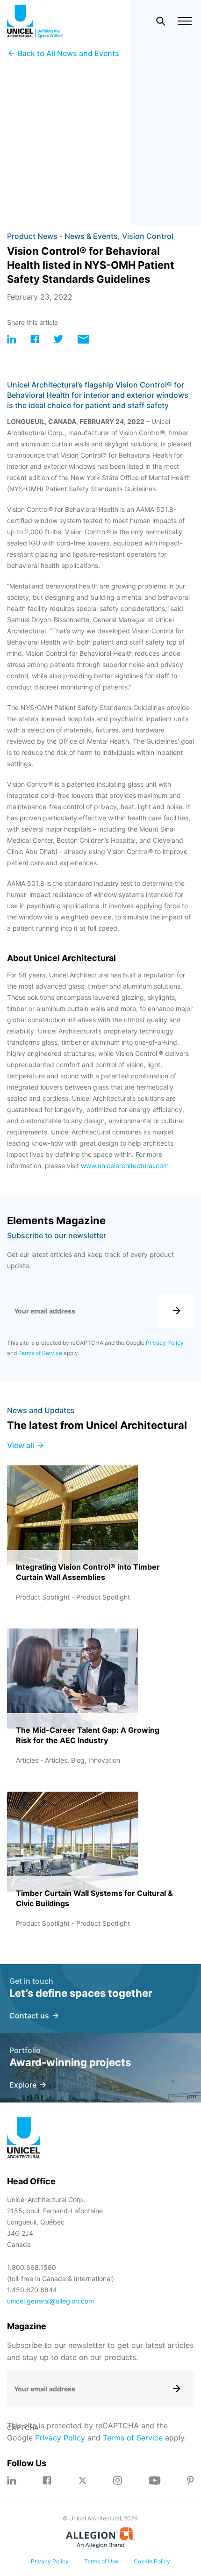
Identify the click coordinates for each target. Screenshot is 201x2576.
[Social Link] (12, 2480)
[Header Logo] (35, 21)
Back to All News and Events (68, 53)
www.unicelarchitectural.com (125, 1166)
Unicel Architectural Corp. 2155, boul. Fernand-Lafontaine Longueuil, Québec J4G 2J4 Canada (55, 2222)
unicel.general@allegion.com (50, 2301)
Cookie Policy (152, 2561)
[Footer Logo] (24, 2139)
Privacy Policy (165, 1343)
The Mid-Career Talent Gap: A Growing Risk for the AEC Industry (88, 1735)
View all (21, 1445)
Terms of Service (40, 1353)
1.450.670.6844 (32, 2290)
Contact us (29, 2016)
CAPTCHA (23, 2428)
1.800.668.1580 (32, 2267)
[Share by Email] (83, 341)
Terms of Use (101, 2561)
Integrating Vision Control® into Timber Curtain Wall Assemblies (88, 1572)
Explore (23, 2085)
